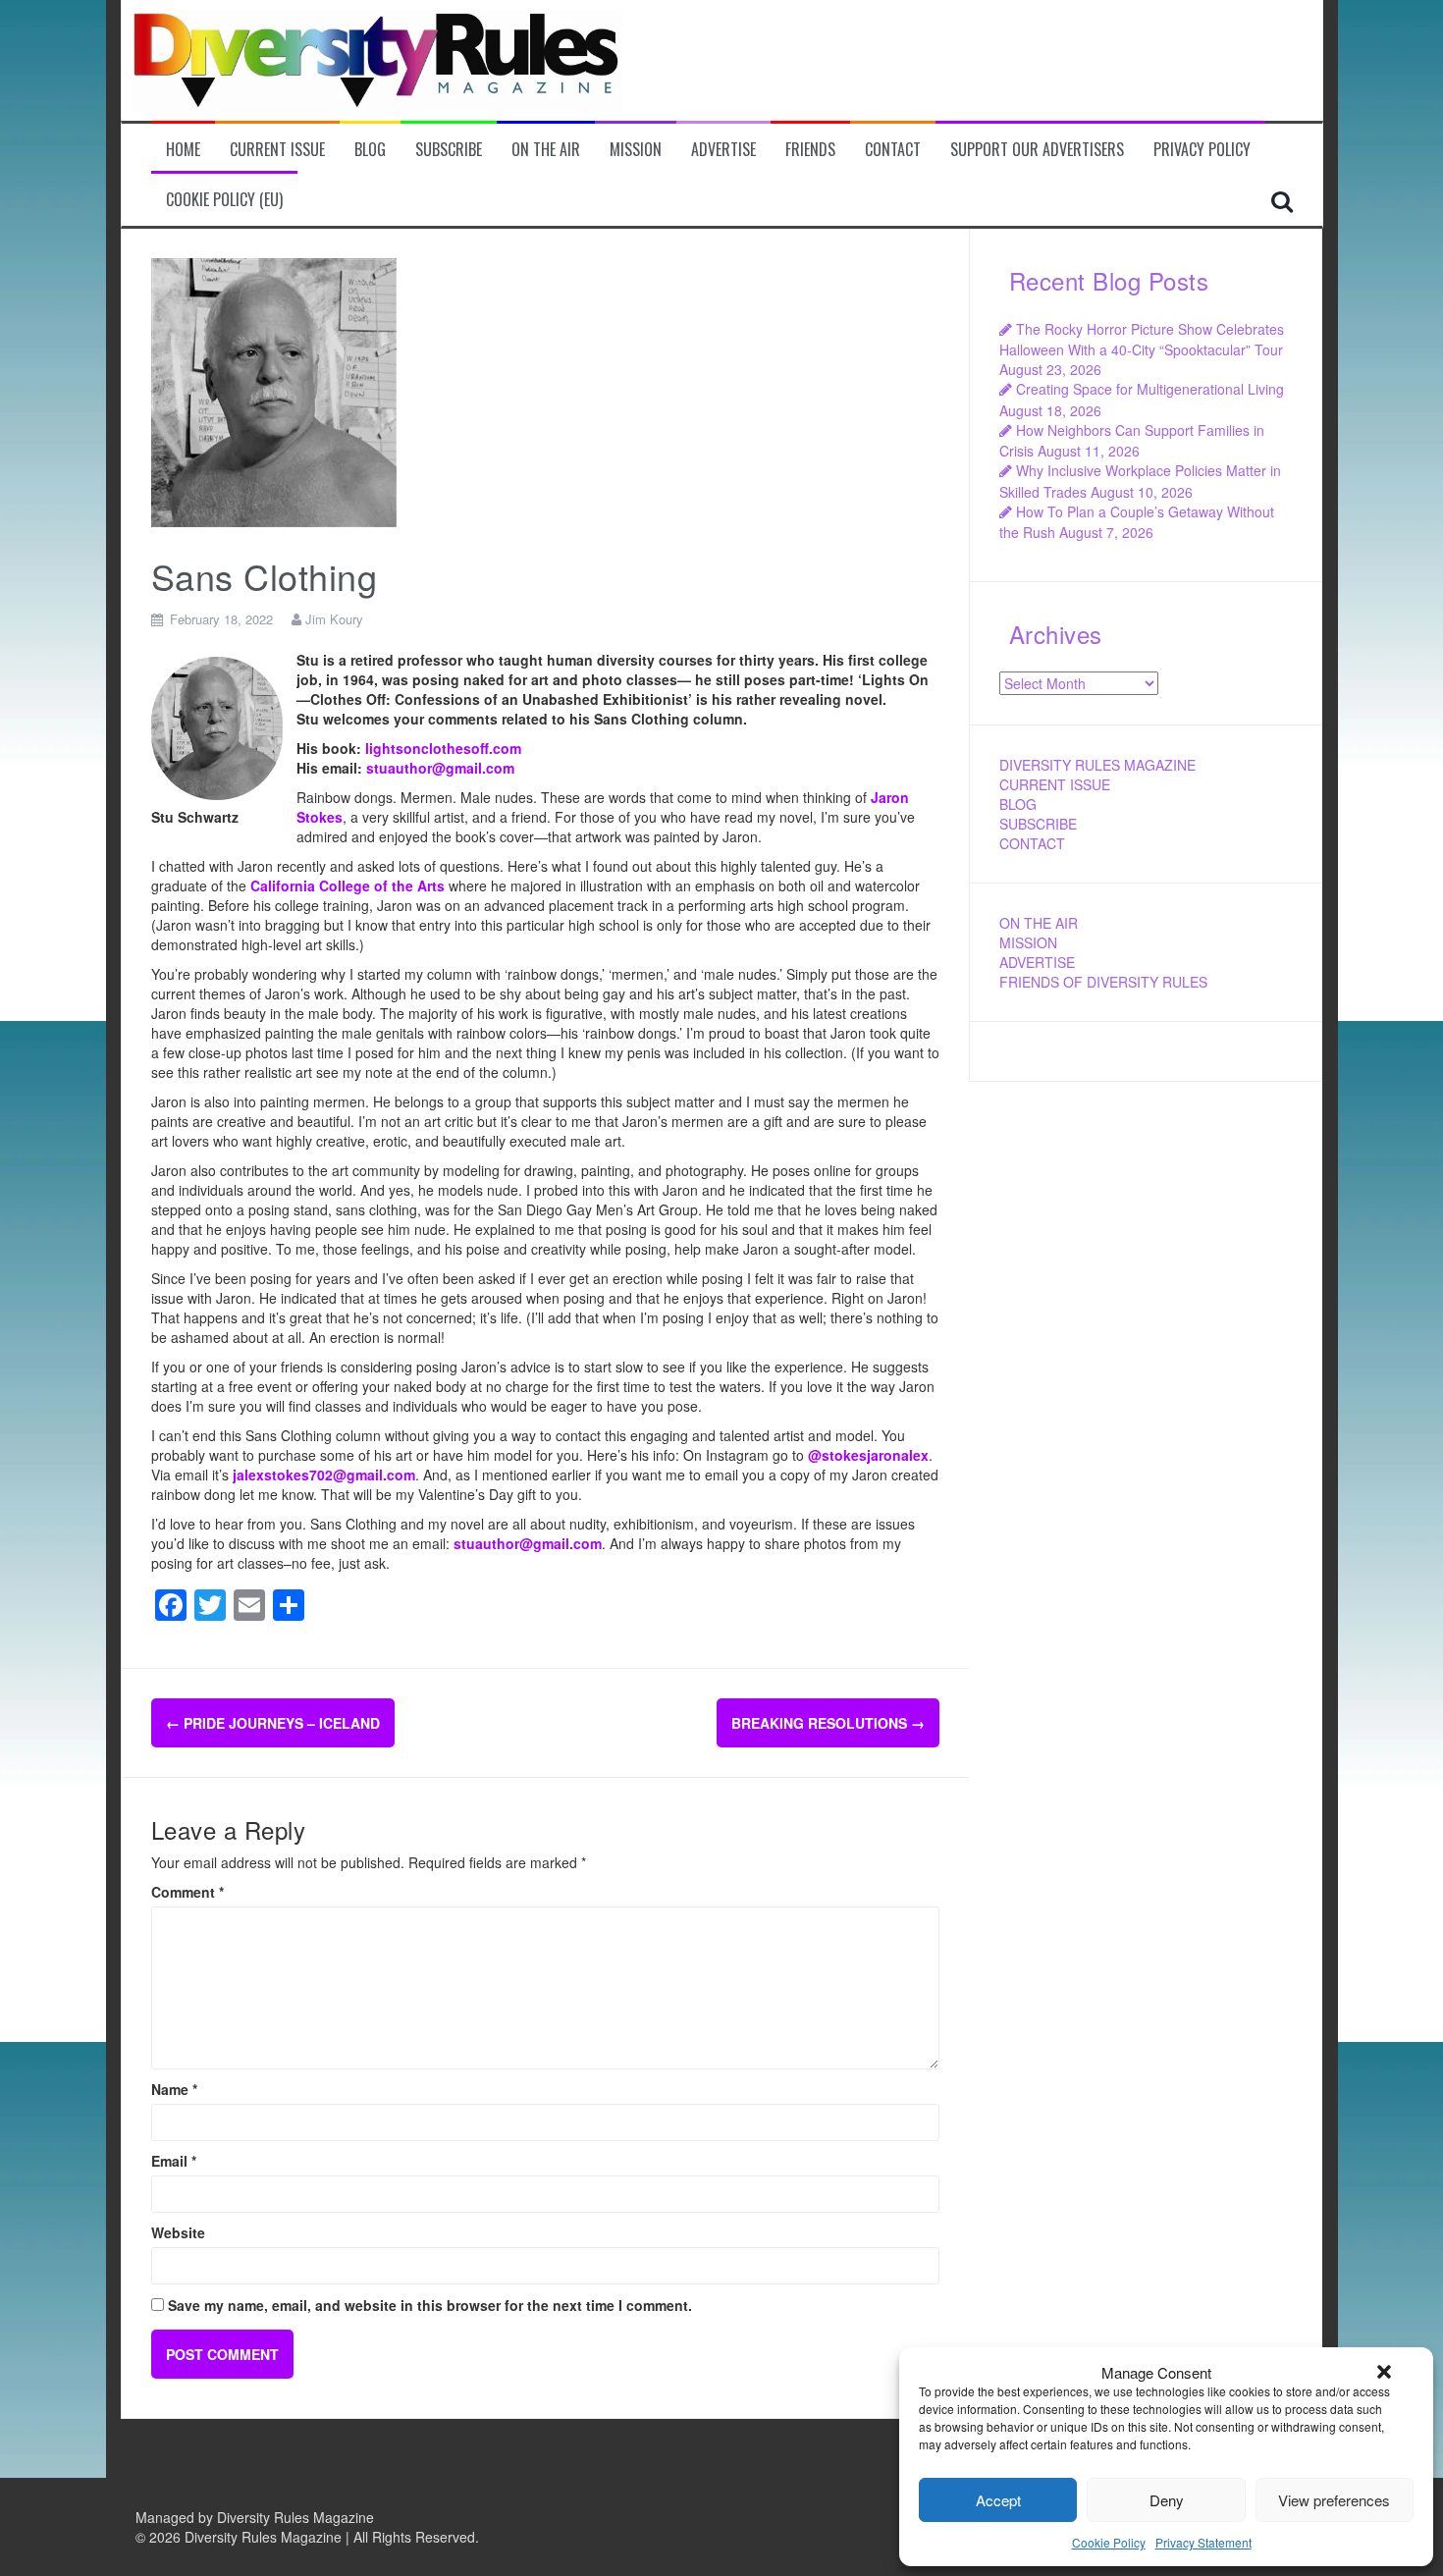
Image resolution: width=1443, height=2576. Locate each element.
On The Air (546, 150)
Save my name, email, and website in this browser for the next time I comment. (430, 2305)
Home (183, 150)
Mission (636, 150)
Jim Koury (334, 619)
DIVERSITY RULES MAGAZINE (1097, 765)
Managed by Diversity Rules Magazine (255, 2517)
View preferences (1334, 2500)
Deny (1167, 2500)
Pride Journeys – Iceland (273, 1723)
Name (174, 2089)
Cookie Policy (1109, 2542)
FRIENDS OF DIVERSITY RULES (1103, 982)
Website (178, 2232)
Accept (998, 2500)
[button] (1384, 2372)
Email (174, 2161)
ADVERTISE (1037, 962)
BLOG (1018, 804)
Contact (893, 150)
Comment (187, 1892)
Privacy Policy (1202, 150)
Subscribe (449, 150)
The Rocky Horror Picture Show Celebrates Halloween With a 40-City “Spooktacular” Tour (1142, 339)
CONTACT (1032, 843)
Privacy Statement (1203, 2542)
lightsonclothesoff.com (443, 748)
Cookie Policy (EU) (224, 200)
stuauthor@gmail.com (440, 768)
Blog (370, 150)
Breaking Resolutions (828, 1723)
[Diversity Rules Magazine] (377, 58)
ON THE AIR (1039, 923)
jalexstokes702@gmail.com (322, 1475)
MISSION (1028, 942)
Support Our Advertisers (1037, 150)
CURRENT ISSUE (1055, 784)
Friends (810, 150)
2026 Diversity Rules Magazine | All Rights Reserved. (314, 2537)
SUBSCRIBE (1038, 824)
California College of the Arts (347, 885)
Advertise (723, 150)
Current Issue (277, 150)
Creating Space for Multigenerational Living (1150, 389)
